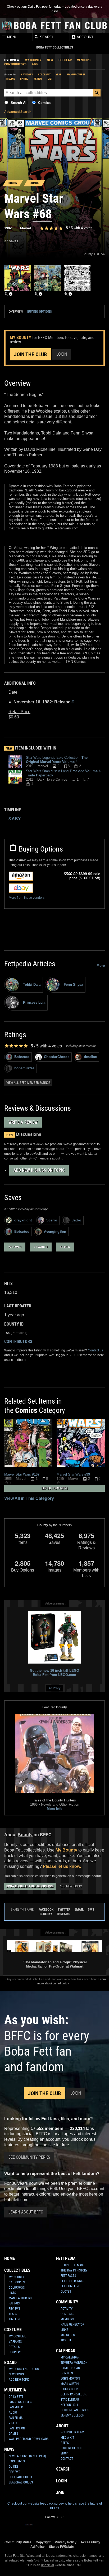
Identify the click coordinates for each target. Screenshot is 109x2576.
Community (67, 2302)
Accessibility (90, 2542)
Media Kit (67, 2438)
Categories (17, 2282)
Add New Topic (71, 1886)
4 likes (65, 1247)
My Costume (17, 2336)
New (50, 60)
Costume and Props (75, 2410)
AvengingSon (55, 1232)
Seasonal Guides (21, 2482)
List (50, 79)
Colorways (17, 2288)
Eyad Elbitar (70, 2400)
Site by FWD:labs (62, 2547)
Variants (15, 2342)
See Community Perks (29, 2157)
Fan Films (16, 2418)
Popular (65, 60)
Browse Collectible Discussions (30, 1886)
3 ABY (15, 819)
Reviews (14, 2309)
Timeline (10, 79)
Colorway (44, 74)
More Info (55, 1809)
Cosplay (15, 2352)
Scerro (52, 1220)
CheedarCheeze (57, 1057)
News (9, 2449)
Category (27, 74)
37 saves (11, 241)
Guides (13, 2467)
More (101, 966)
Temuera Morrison (74, 2363)
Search (47, 37)
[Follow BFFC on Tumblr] (54, 2528)
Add (35, 64)
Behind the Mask (73, 2265)
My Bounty (33, 60)
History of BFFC (72, 2448)
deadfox (90, 1057)
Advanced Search (18, 112)
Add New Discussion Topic (39, 1170)
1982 (8, 228)
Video (13, 2423)
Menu (12, 37)
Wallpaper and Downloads (29, 2439)
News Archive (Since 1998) (27, 2456)
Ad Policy (55, 1688)
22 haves (15, 1247)
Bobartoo (22, 1057)
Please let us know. (62, 1866)
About (62, 2426)
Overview (12, 60)
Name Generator (72, 2324)
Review (38, 79)
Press (65, 2443)
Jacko (76, 1220)
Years (13, 2314)
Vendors (84, 60)
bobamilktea (24, 1068)
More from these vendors (27, 898)
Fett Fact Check (21, 2477)
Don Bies (67, 2373)
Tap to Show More (55, 1488)
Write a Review (23, 1122)
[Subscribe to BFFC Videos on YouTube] (63, 2528)
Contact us (96, 1350)
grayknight (23, 1220)
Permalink (19, 1333)
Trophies (67, 2340)
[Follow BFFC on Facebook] (29, 2528)
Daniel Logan (70, 2368)
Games (13, 2434)
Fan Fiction (17, 2428)
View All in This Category (29, 1498)
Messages (68, 2335)
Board (10, 2363)
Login (62, 354)
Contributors (15, 64)
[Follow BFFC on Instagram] (38, 2528)
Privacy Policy (66, 2542)
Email (79, 1909)
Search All (19, 103)
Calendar (66, 2351)
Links (64, 2330)
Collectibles (17, 2270)
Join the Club (30, 354)
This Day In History (74, 2270)
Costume (13, 2330)
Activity (67, 2309)
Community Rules (18, 2542)
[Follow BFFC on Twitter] (46, 2528)
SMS (91, 1909)
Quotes (66, 2292)
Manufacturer (76, 74)
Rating (24, 79)
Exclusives (17, 2461)
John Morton (70, 2379)
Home (10, 2258)
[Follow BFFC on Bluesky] (80, 2528)
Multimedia (15, 2390)
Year (59, 74)
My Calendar (70, 2357)
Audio (13, 2413)
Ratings (14, 2303)
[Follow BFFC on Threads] (71, 2528)
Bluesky (46, 1914)
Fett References (72, 2281)
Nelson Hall (70, 2405)
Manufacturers (20, 2298)
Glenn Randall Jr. (74, 2394)
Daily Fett (16, 2397)
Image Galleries (20, 2402)
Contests (67, 2314)
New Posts (16, 2374)
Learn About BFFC (26, 2212)
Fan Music (16, 2407)
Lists (12, 2293)
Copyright (43, 2542)
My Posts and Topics (24, 2369)
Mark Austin (70, 2384)
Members (67, 2319)
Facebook (46, 1909)
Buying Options (40, 311)
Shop (64, 2453)
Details (14, 2347)
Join (60, 2493)
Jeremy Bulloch (72, 2415)
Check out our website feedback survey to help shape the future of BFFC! (55, 2506)
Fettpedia (66, 2258)
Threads (63, 1914)
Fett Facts (68, 2276)
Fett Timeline (70, 2286)
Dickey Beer (69, 2389)
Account (85, 37)
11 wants (41, 1247)
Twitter (64, 1909)
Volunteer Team (72, 2432)
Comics (44, 103)
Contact (67, 2459)
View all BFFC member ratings (28, 1083)
